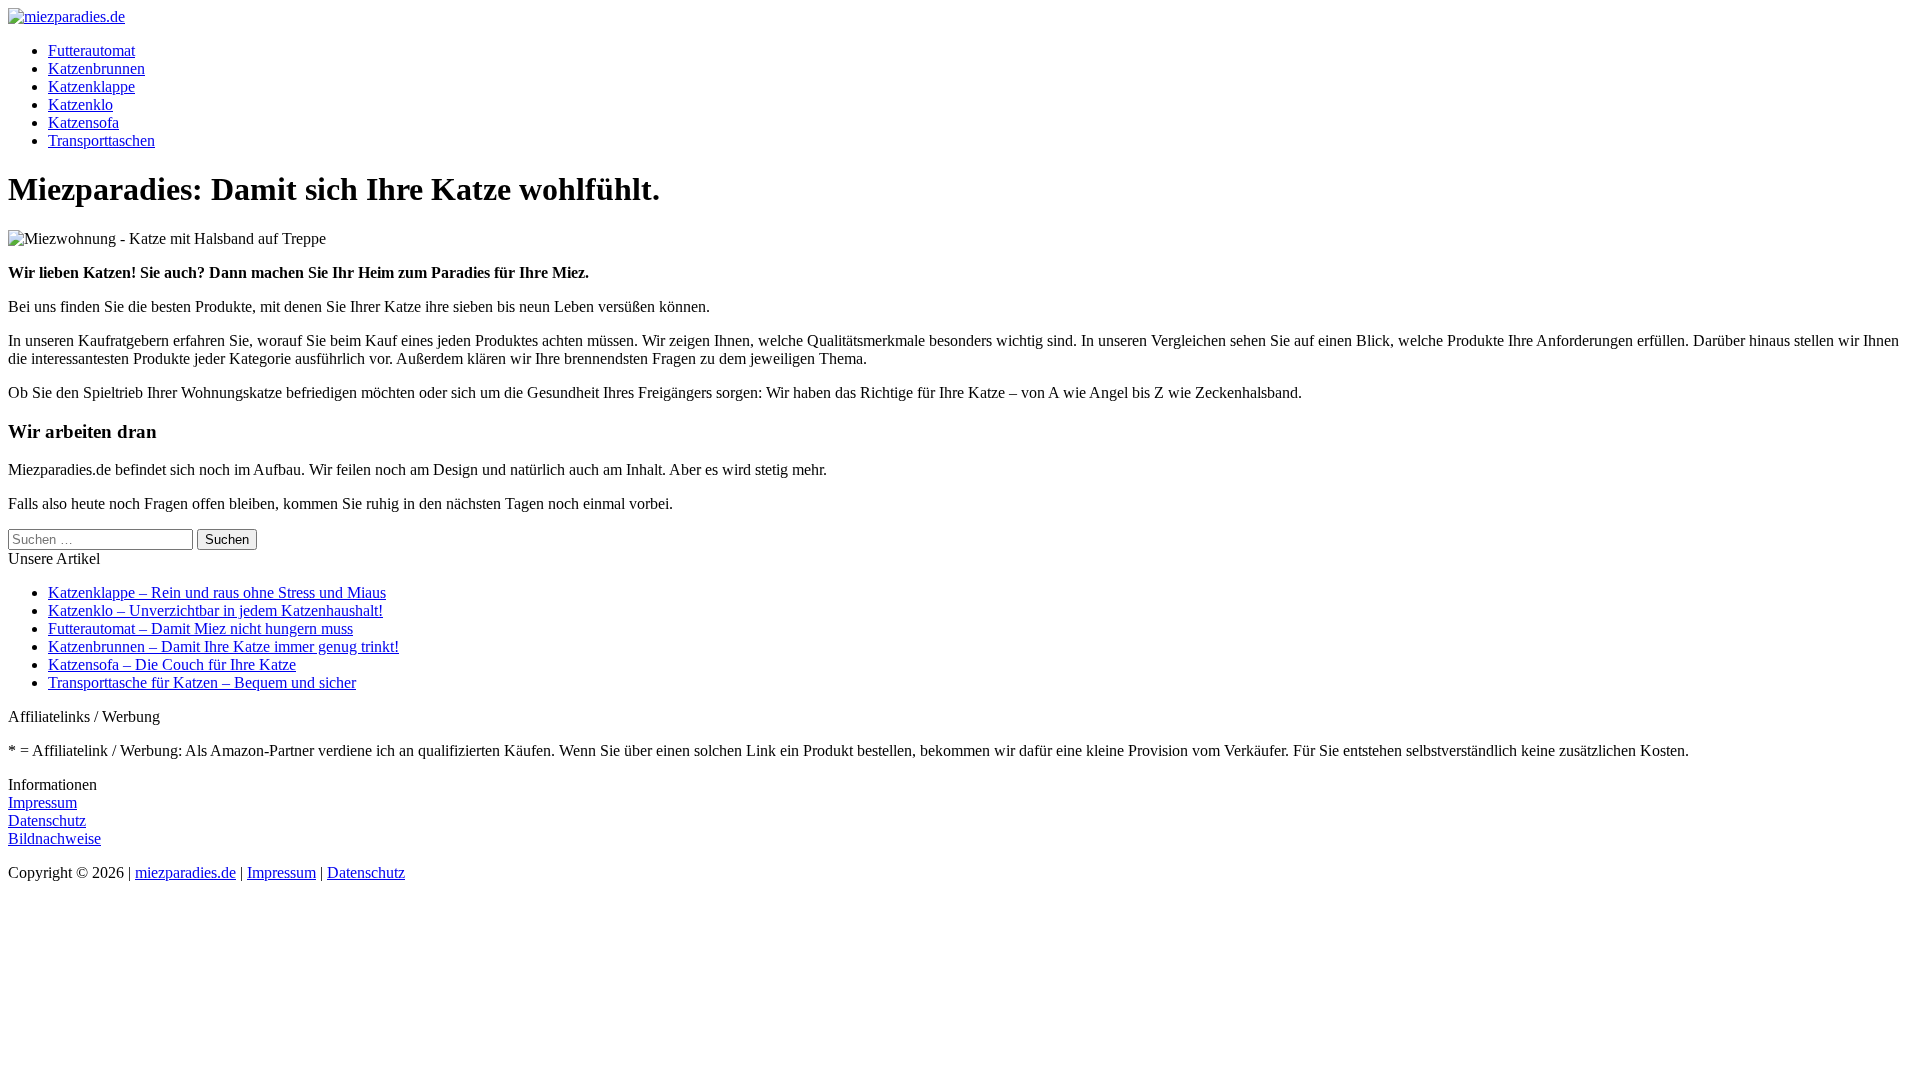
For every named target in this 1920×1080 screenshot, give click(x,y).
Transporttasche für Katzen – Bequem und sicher (202, 682)
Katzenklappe (91, 86)
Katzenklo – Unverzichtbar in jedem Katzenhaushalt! (215, 610)
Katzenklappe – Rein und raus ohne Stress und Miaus (217, 592)
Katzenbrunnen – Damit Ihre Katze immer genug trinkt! (223, 646)
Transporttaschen (101, 140)
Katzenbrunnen (96, 68)
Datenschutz (47, 820)
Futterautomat (91, 50)
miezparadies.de (185, 872)
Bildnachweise (54, 838)
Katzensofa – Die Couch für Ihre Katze (172, 664)
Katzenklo (80, 104)
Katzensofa (83, 122)
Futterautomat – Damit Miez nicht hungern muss (200, 628)
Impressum (42, 802)
